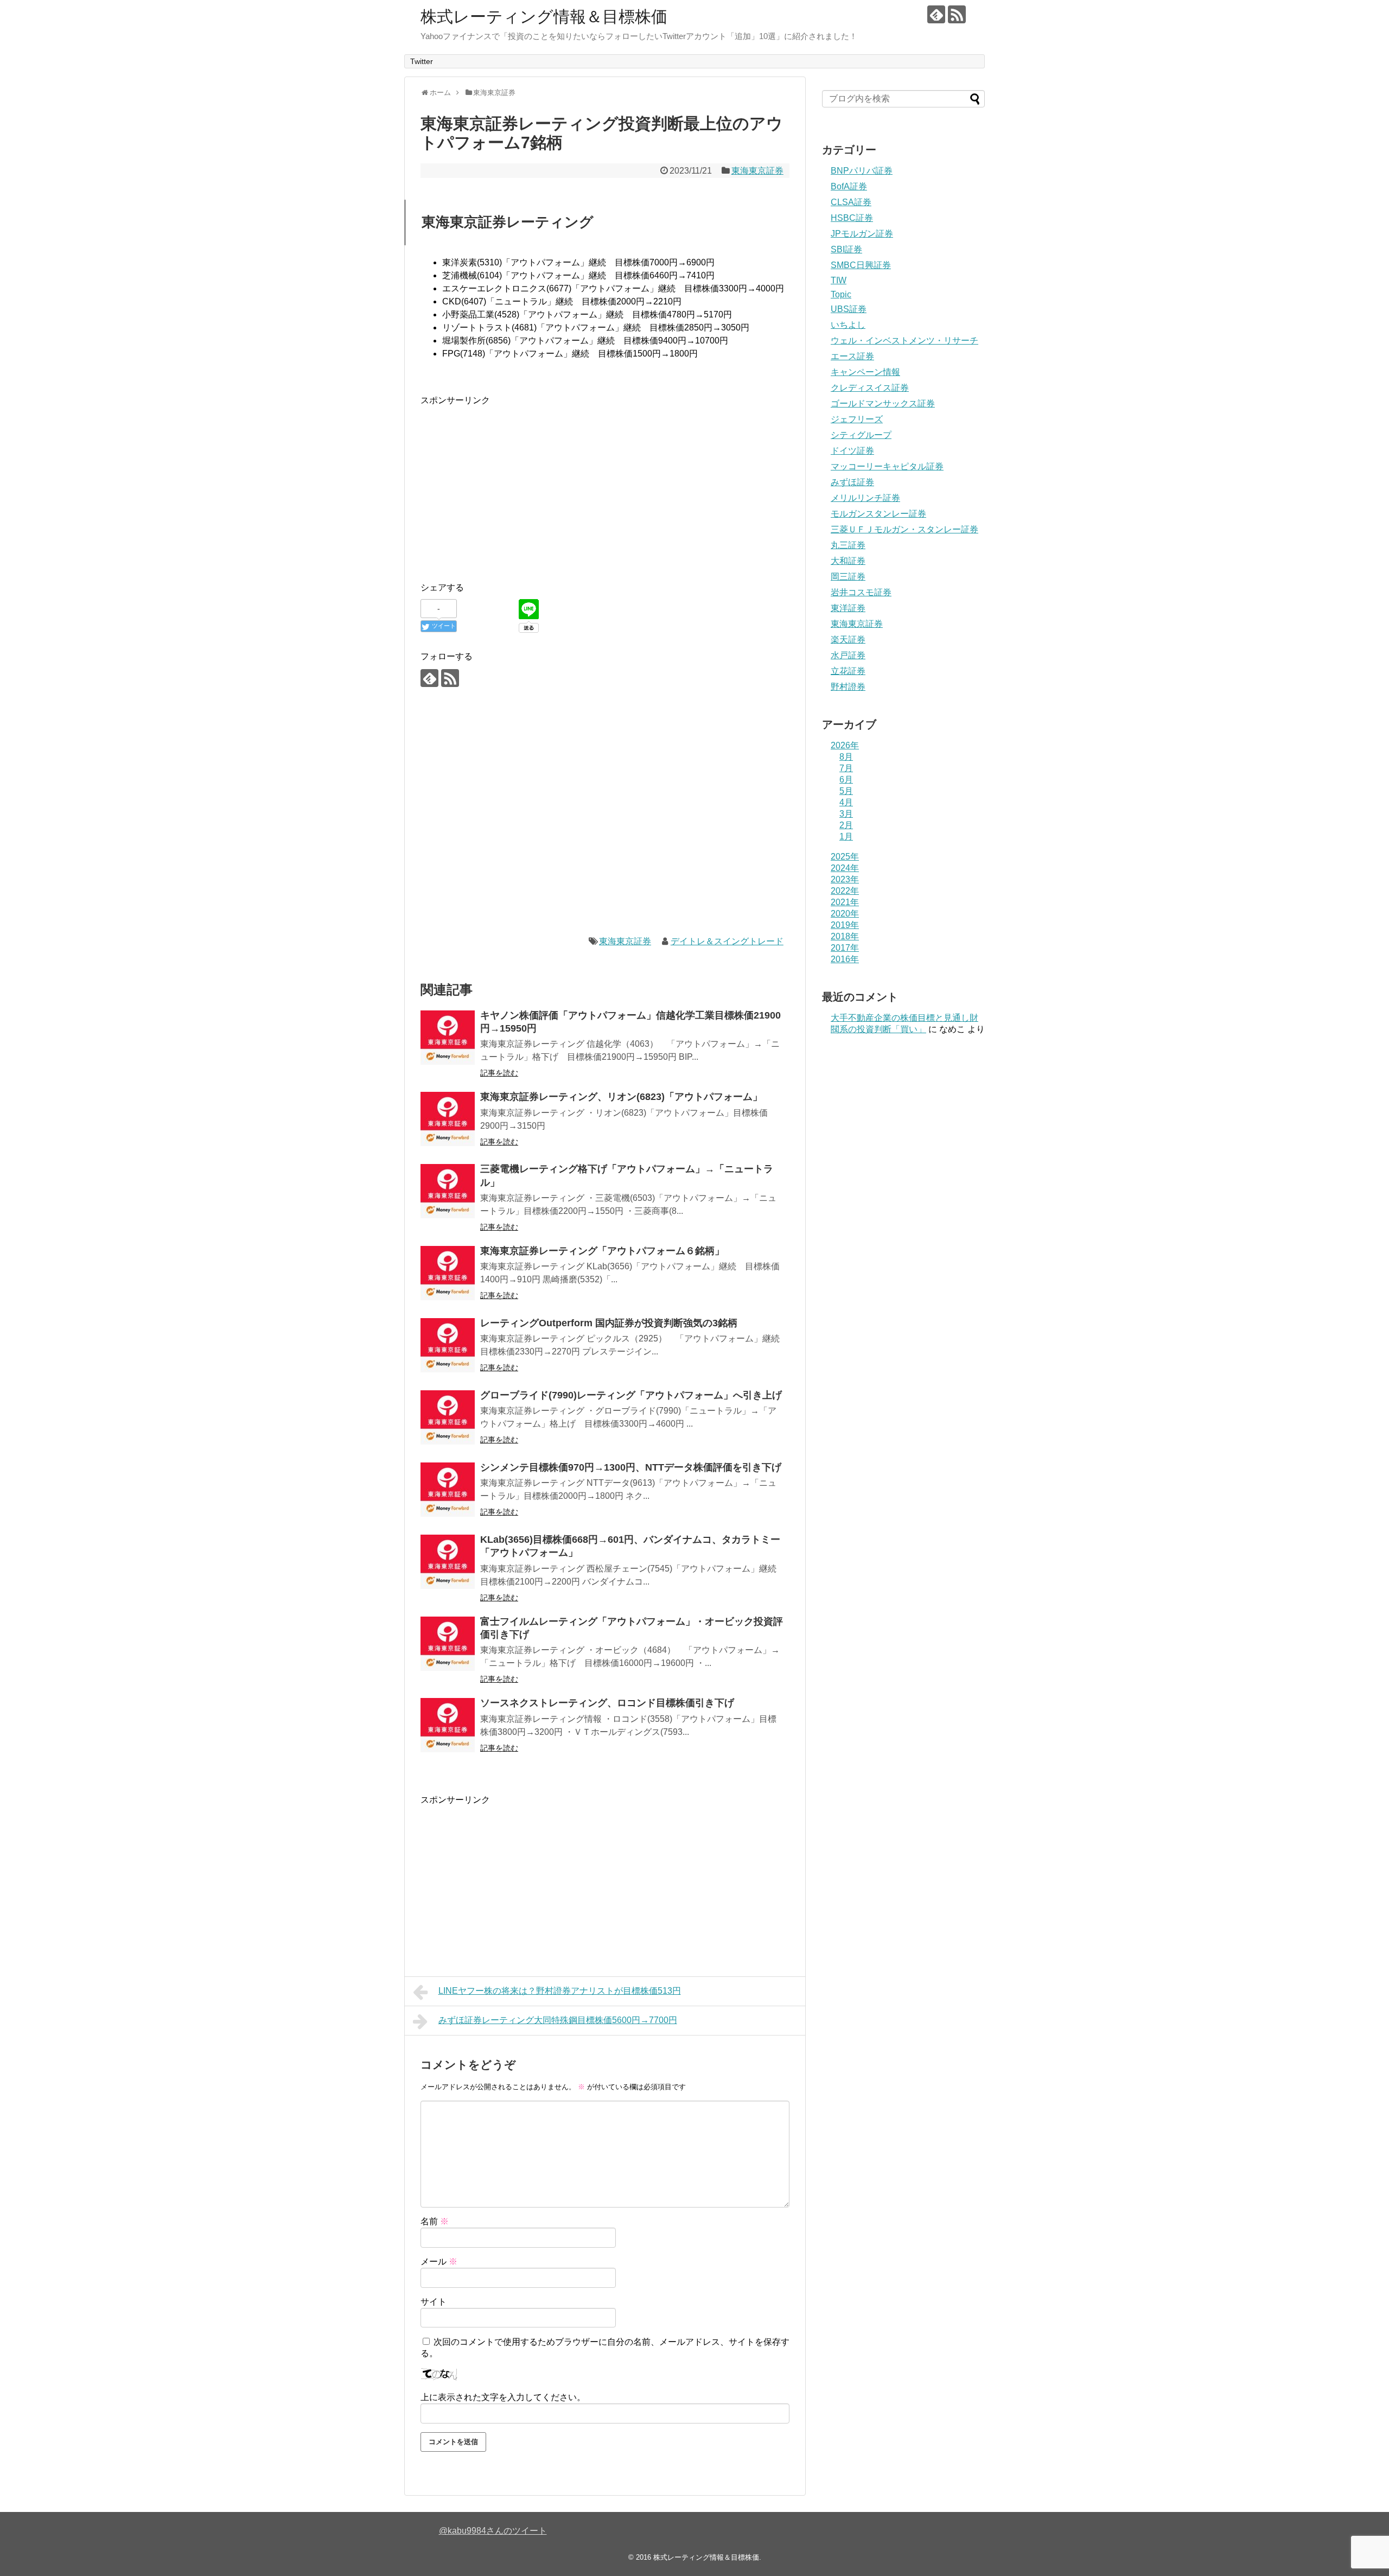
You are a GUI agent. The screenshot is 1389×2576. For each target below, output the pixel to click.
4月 (846, 802)
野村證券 (848, 687)
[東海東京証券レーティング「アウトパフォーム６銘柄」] (448, 1273)
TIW (839, 280)
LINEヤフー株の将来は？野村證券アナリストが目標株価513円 (560, 1991)
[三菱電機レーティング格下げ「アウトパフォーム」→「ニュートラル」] (448, 1191)
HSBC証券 (852, 218)
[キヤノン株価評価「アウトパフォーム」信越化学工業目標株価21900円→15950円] (448, 1038)
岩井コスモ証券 (861, 592)
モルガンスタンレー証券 (878, 514)
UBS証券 (849, 309)
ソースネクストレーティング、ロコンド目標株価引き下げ (607, 1703)
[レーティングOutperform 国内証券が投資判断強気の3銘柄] (448, 1345)
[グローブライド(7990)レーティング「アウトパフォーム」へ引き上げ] (448, 1417)
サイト (434, 2302)
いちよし (848, 325)
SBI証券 (846, 249)
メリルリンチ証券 (865, 498)
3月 (846, 814)
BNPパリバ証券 (862, 171)
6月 (846, 780)
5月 (846, 791)
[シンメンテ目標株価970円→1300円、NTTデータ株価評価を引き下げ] (448, 1490)
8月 (846, 757)
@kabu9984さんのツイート (493, 2531)
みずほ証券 (852, 482)
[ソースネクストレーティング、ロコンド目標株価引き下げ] (448, 1725)
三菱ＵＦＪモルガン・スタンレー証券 (904, 529)
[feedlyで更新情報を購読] (936, 14)
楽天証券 (848, 640)
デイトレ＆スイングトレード (727, 941)
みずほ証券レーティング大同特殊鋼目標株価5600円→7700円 (558, 2020)
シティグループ (861, 435)
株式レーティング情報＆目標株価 (544, 17)
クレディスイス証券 (870, 388)
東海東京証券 (757, 171)
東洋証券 (848, 608)
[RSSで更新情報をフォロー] (957, 14)
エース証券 (852, 356)
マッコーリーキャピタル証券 (887, 466)
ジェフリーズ (857, 419)
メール (439, 2262)
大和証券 (848, 561)
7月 (846, 768)
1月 (846, 837)
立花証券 (848, 671)
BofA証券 (849, 186)
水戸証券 (848, 655)
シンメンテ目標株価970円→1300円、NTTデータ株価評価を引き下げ (631, 1467)
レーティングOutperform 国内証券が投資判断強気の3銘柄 (609, 1323)
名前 (435, 2221)
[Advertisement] (512, 484)
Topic (841, 294)
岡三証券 (848, 577)
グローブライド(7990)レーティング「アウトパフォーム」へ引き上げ (631, 1395)
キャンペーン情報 (865, 372)
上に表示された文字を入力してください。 (503, 2397)
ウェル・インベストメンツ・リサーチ (904, 341)
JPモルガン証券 (862, 234)
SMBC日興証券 (861, 265)
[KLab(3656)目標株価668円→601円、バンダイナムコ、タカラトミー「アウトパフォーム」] (448, 1562)
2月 (846, 825)
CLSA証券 (851, 202)
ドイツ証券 (852, 451)
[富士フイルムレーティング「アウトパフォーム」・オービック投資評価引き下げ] (448, 1644)
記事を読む (499, 1073)
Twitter (422, 61)
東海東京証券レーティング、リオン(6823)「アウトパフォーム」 (621, 1097)
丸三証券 (848, 545)
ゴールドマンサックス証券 (883, 403)
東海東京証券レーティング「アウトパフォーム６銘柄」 (602, 1251)
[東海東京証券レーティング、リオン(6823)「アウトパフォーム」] (448, 1119)
